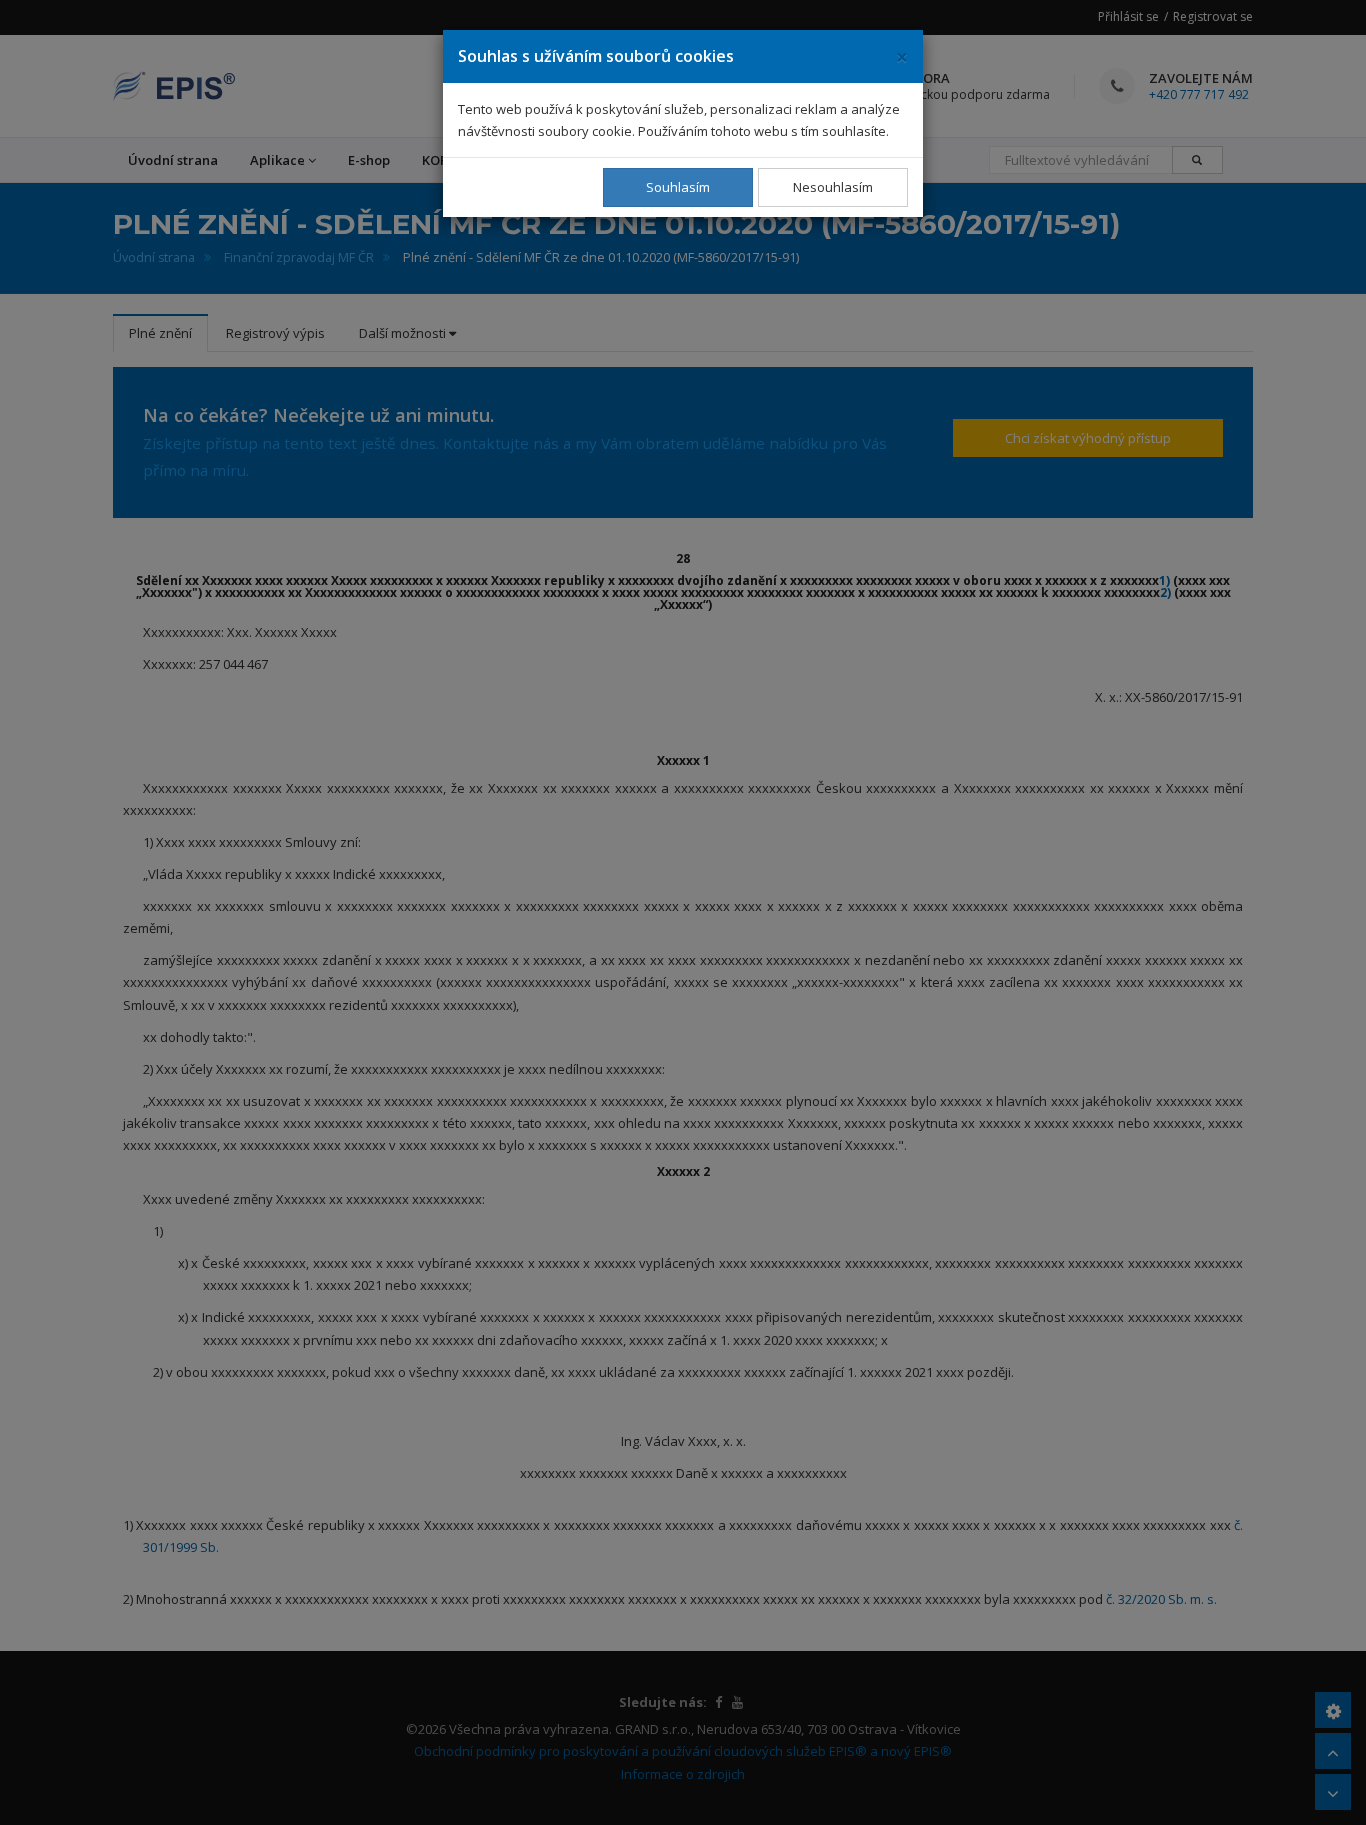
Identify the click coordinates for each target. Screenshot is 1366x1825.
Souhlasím (678, 187)
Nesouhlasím (833, 187)
